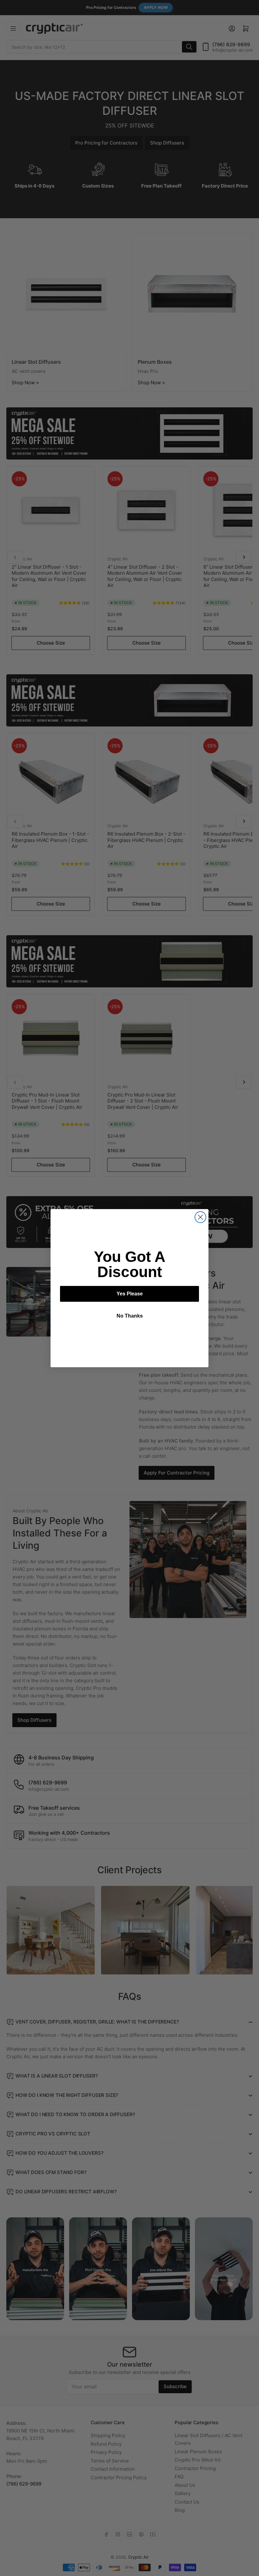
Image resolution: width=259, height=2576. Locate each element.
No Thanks (130, 1316)
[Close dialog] (200, 1217)
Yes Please (130, 1294)
